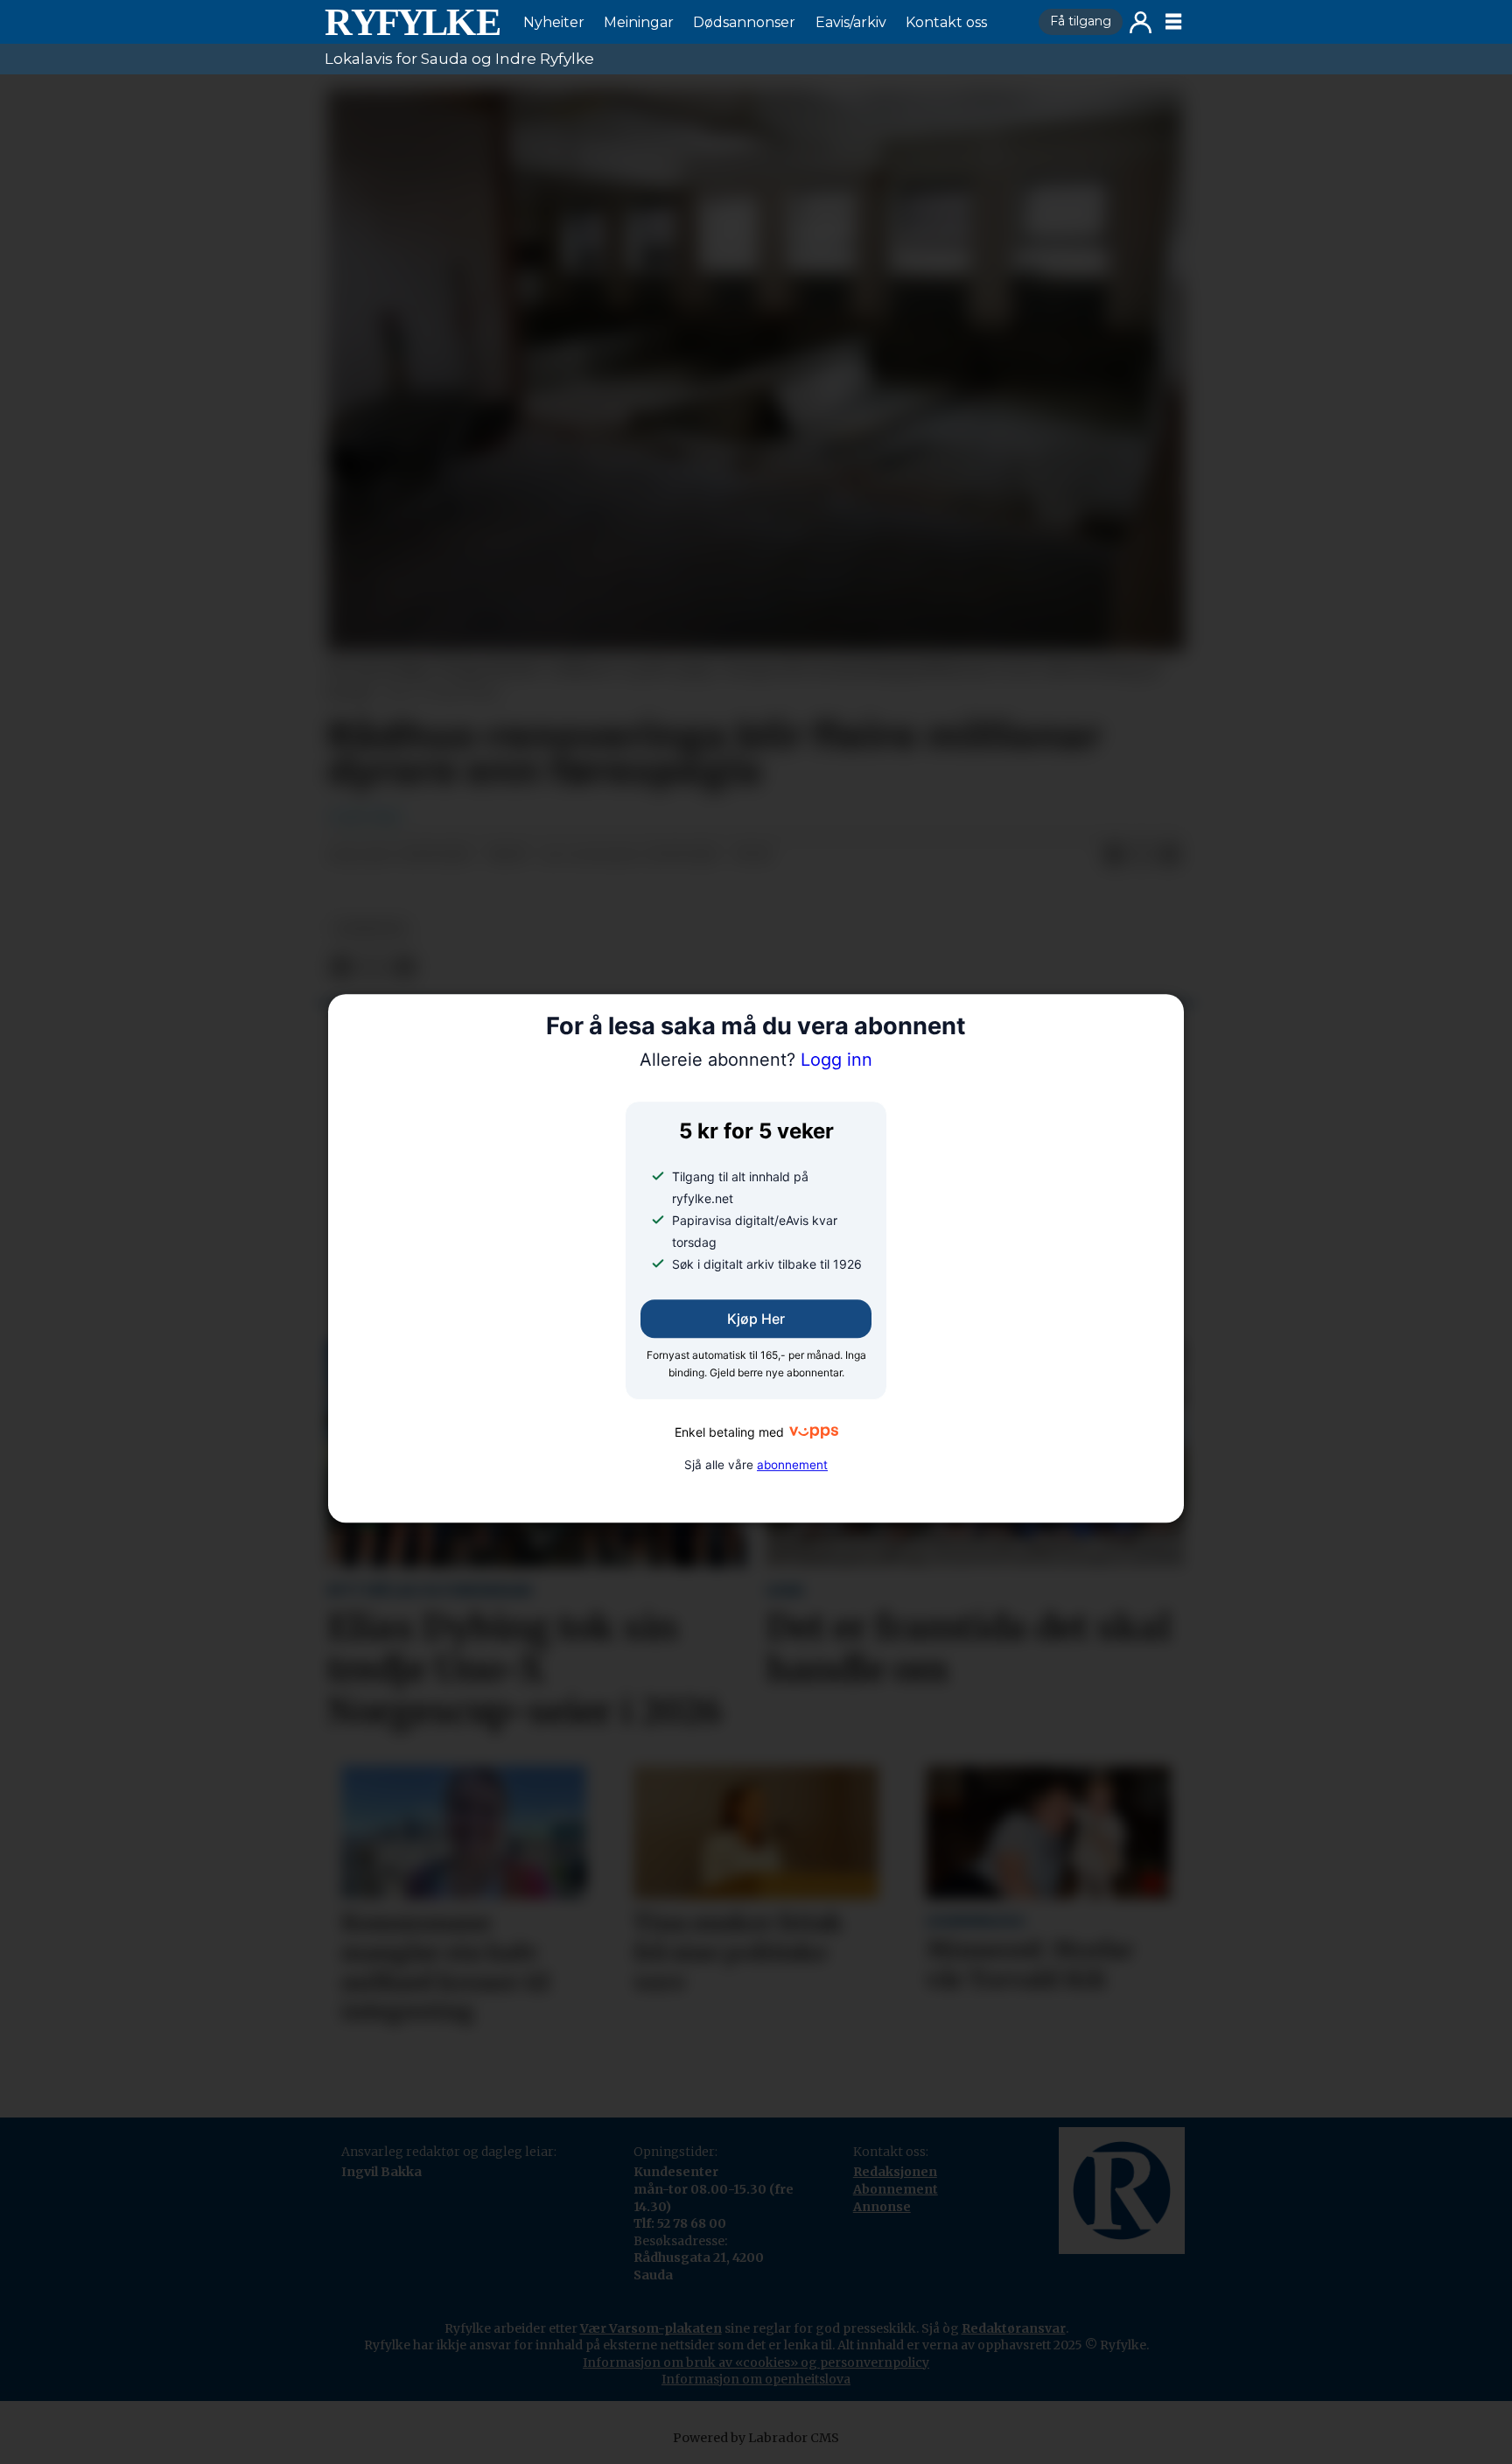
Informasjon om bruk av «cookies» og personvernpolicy (756, 2362)
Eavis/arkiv (851, 22)
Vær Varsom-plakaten (651, 2328)
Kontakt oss (946, 22)
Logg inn (1141, 22)
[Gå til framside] (412, 22)
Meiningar (639, 22)
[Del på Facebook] (1114, 856)
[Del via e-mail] (1170, 856)
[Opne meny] (1173, 22)
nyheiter (370, 929)
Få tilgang (1081, 21)
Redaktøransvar (1014, 2328)
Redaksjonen (895, 2172)
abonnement (792, 1465)
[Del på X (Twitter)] (1142, 856)
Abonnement (896, 2189)
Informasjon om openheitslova (756, 2379)
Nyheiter (554, 22)
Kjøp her (756, 1319)
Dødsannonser (744, 22)
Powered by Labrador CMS (756, 2438)
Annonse (882, 2207)
